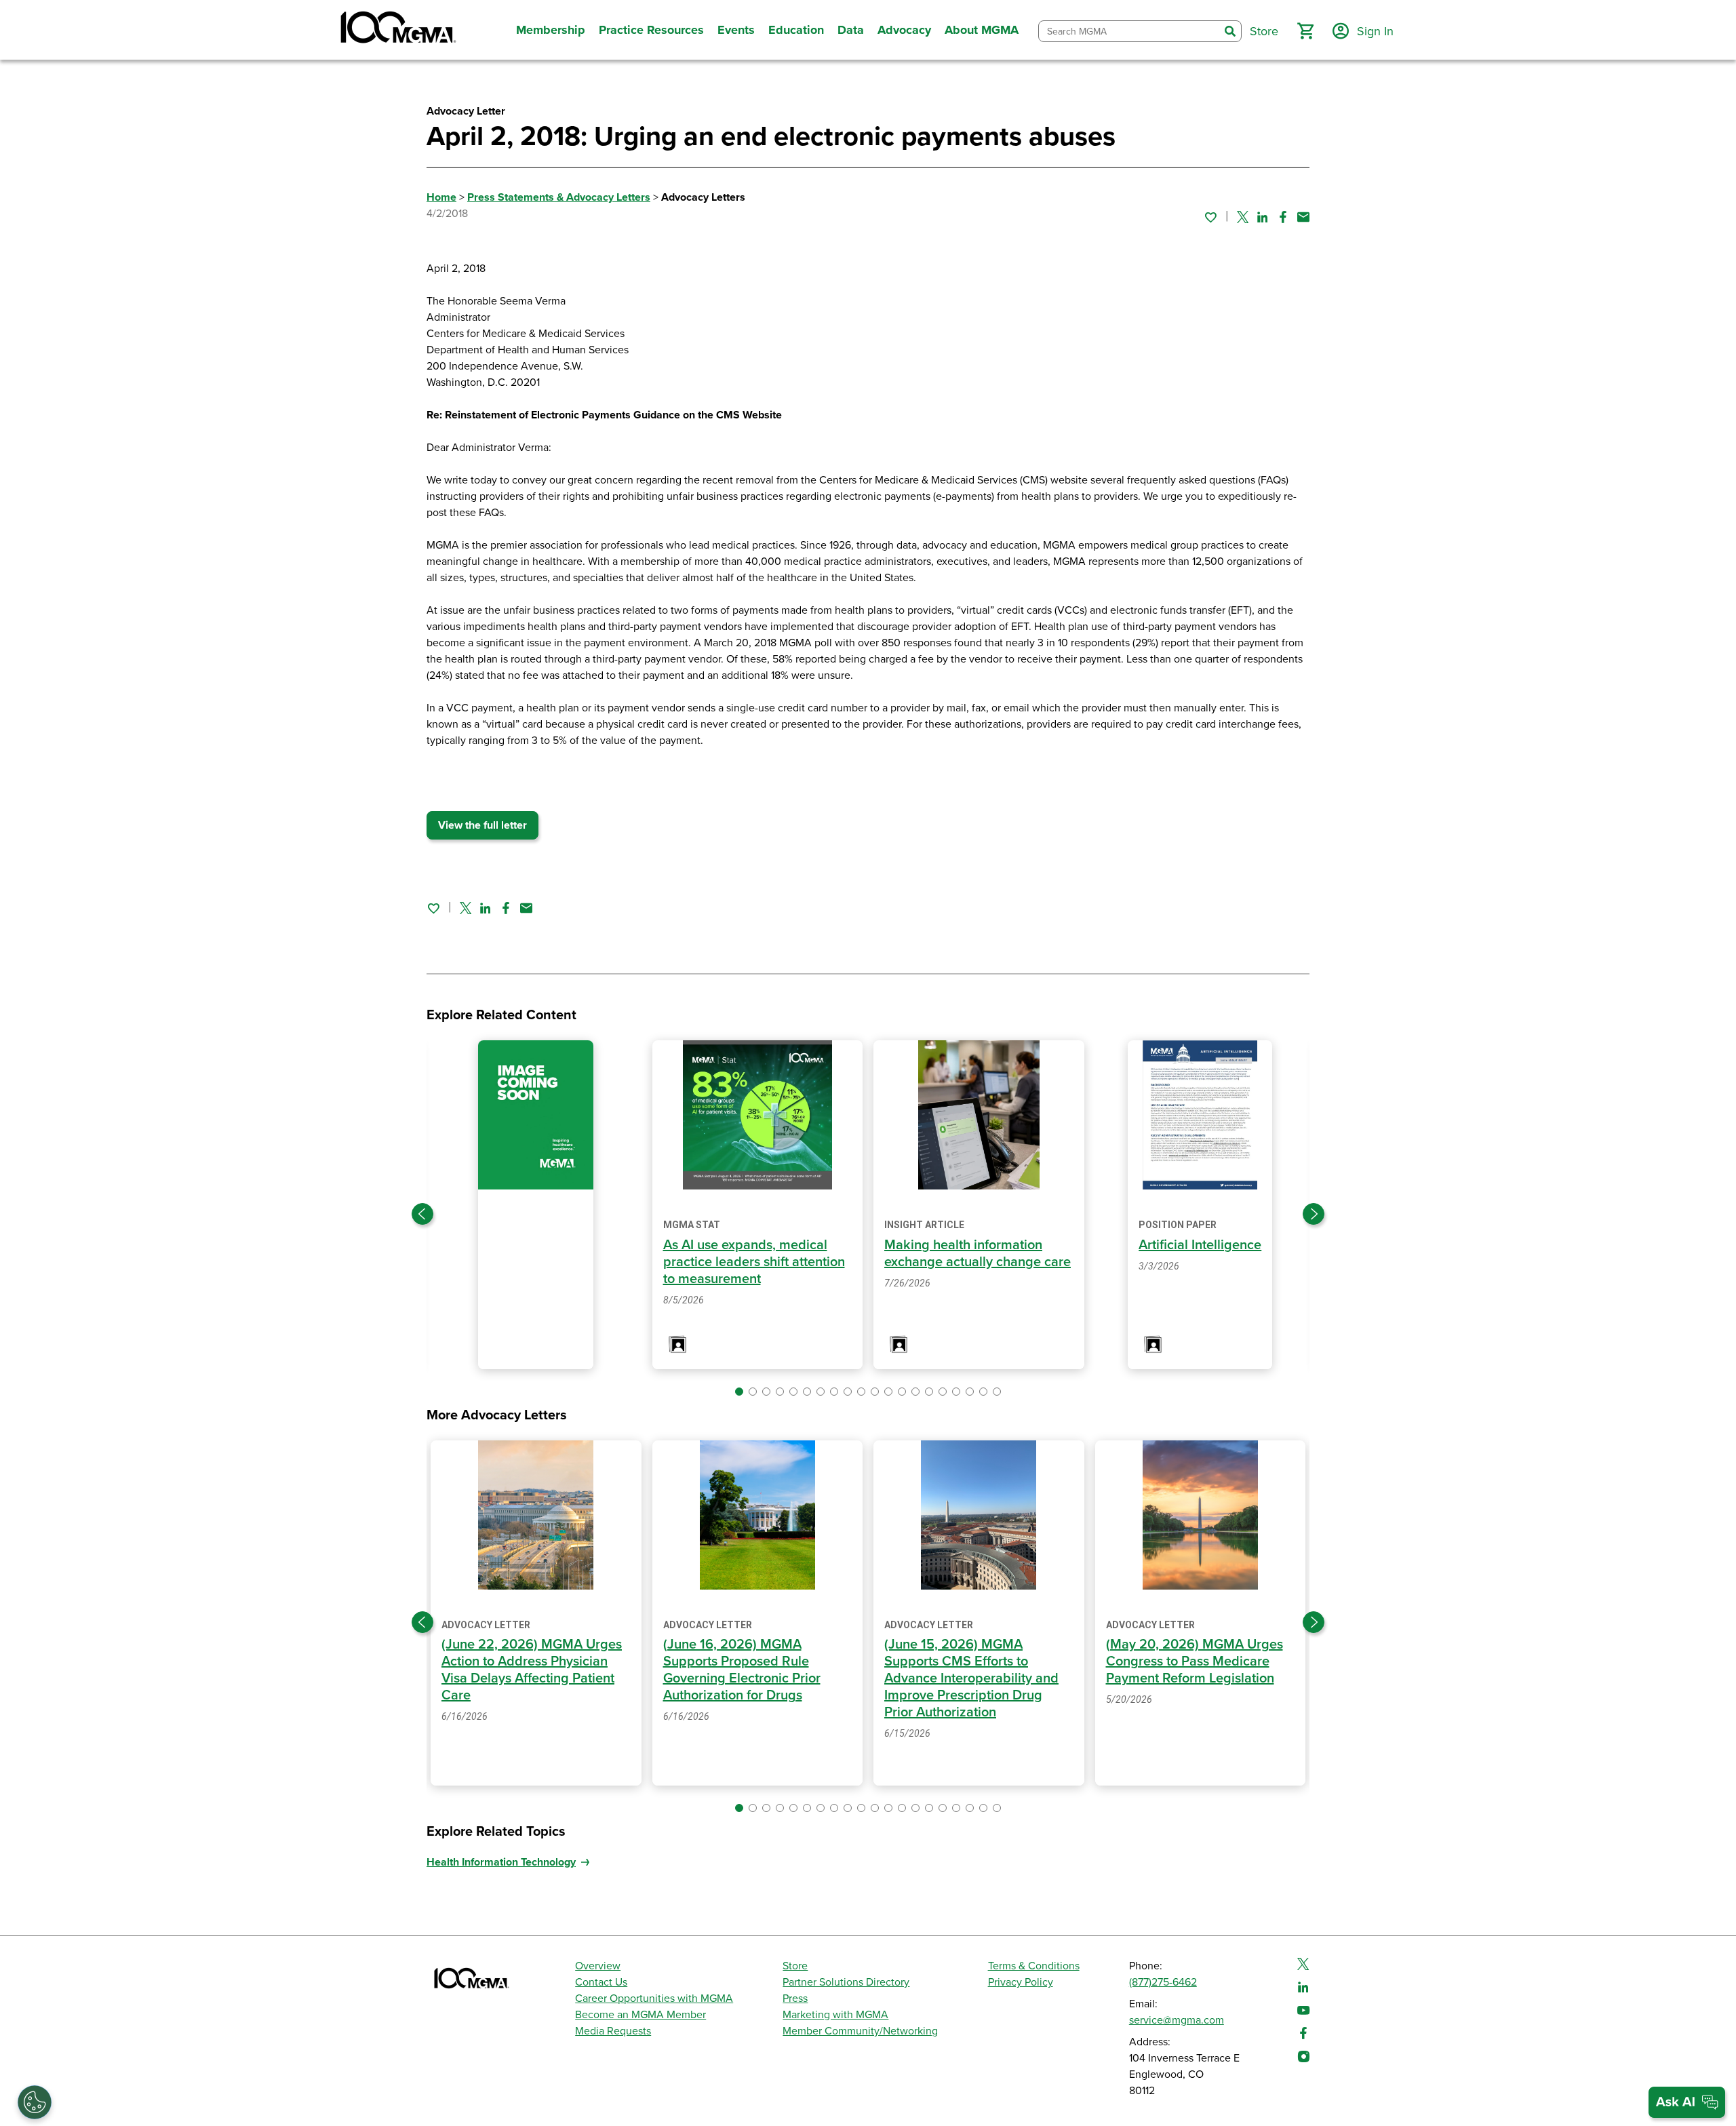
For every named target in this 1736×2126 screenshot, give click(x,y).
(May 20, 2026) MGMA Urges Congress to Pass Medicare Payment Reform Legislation (1195, 1661)
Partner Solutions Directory (846, 1982)
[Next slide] (1314, 1214)
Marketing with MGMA (835, 2015)
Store (795, 1966)
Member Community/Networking (860, 2031)
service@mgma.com (1177, 2020)
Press (795, 1999)
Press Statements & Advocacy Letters (559, 197)
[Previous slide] (422, 1214)
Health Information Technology (501, 1862)
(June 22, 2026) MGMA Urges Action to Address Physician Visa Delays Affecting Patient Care (532, 1670)
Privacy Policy (1021, 1982)
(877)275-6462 (1163, 1982)
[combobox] (1129, 32)
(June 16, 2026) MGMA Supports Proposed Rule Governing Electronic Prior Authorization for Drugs (742, 1670)
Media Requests (613, 2031)
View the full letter (482, 825)
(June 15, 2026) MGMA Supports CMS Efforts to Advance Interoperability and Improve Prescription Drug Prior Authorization (971, 1678)
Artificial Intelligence (1200, 1245)
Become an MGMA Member (640, 2015)
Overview (598, 1966)
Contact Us (601, 1982)
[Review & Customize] (35, 2102)
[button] (1305, 31)
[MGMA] (397, 30)
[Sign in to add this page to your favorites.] (1210, 217)
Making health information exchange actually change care (978, 1254)
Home (441, 197)
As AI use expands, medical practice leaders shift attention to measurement (754, 1262)
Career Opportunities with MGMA (654, 1999)
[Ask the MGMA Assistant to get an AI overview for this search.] (1687, 2102)
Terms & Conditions (1034, 1966)
